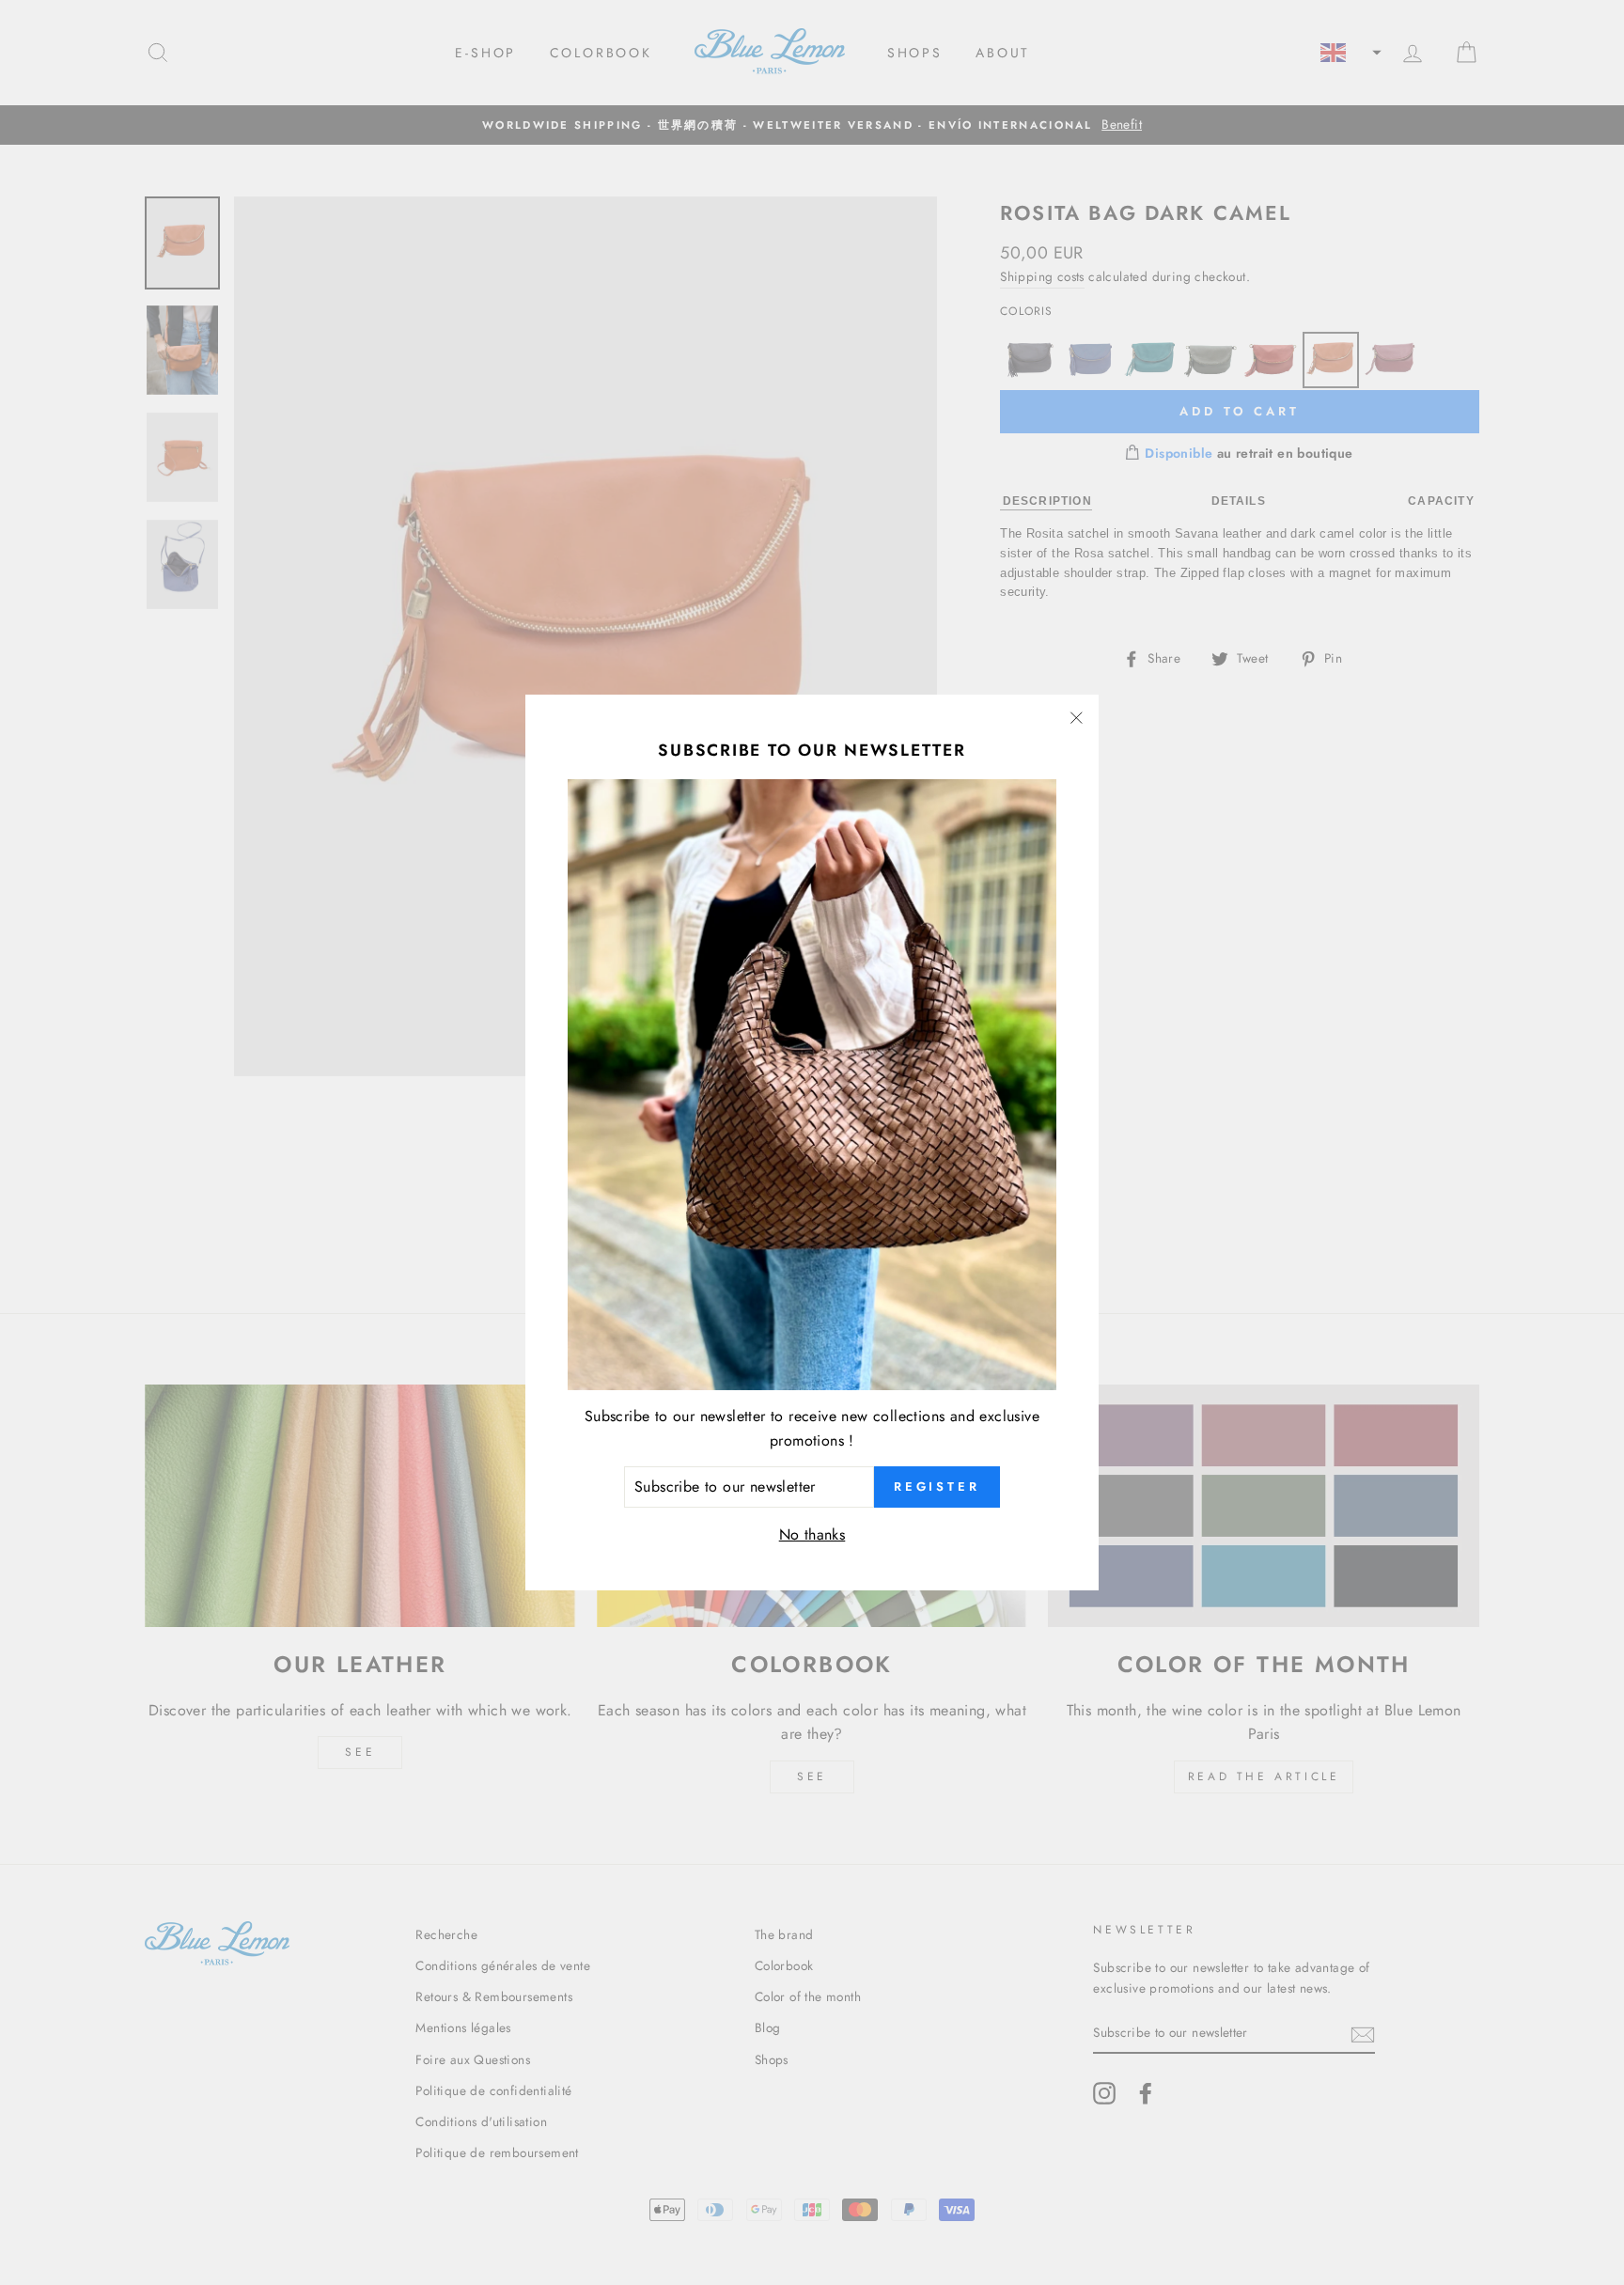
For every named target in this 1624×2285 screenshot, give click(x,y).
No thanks (812, 1534)
